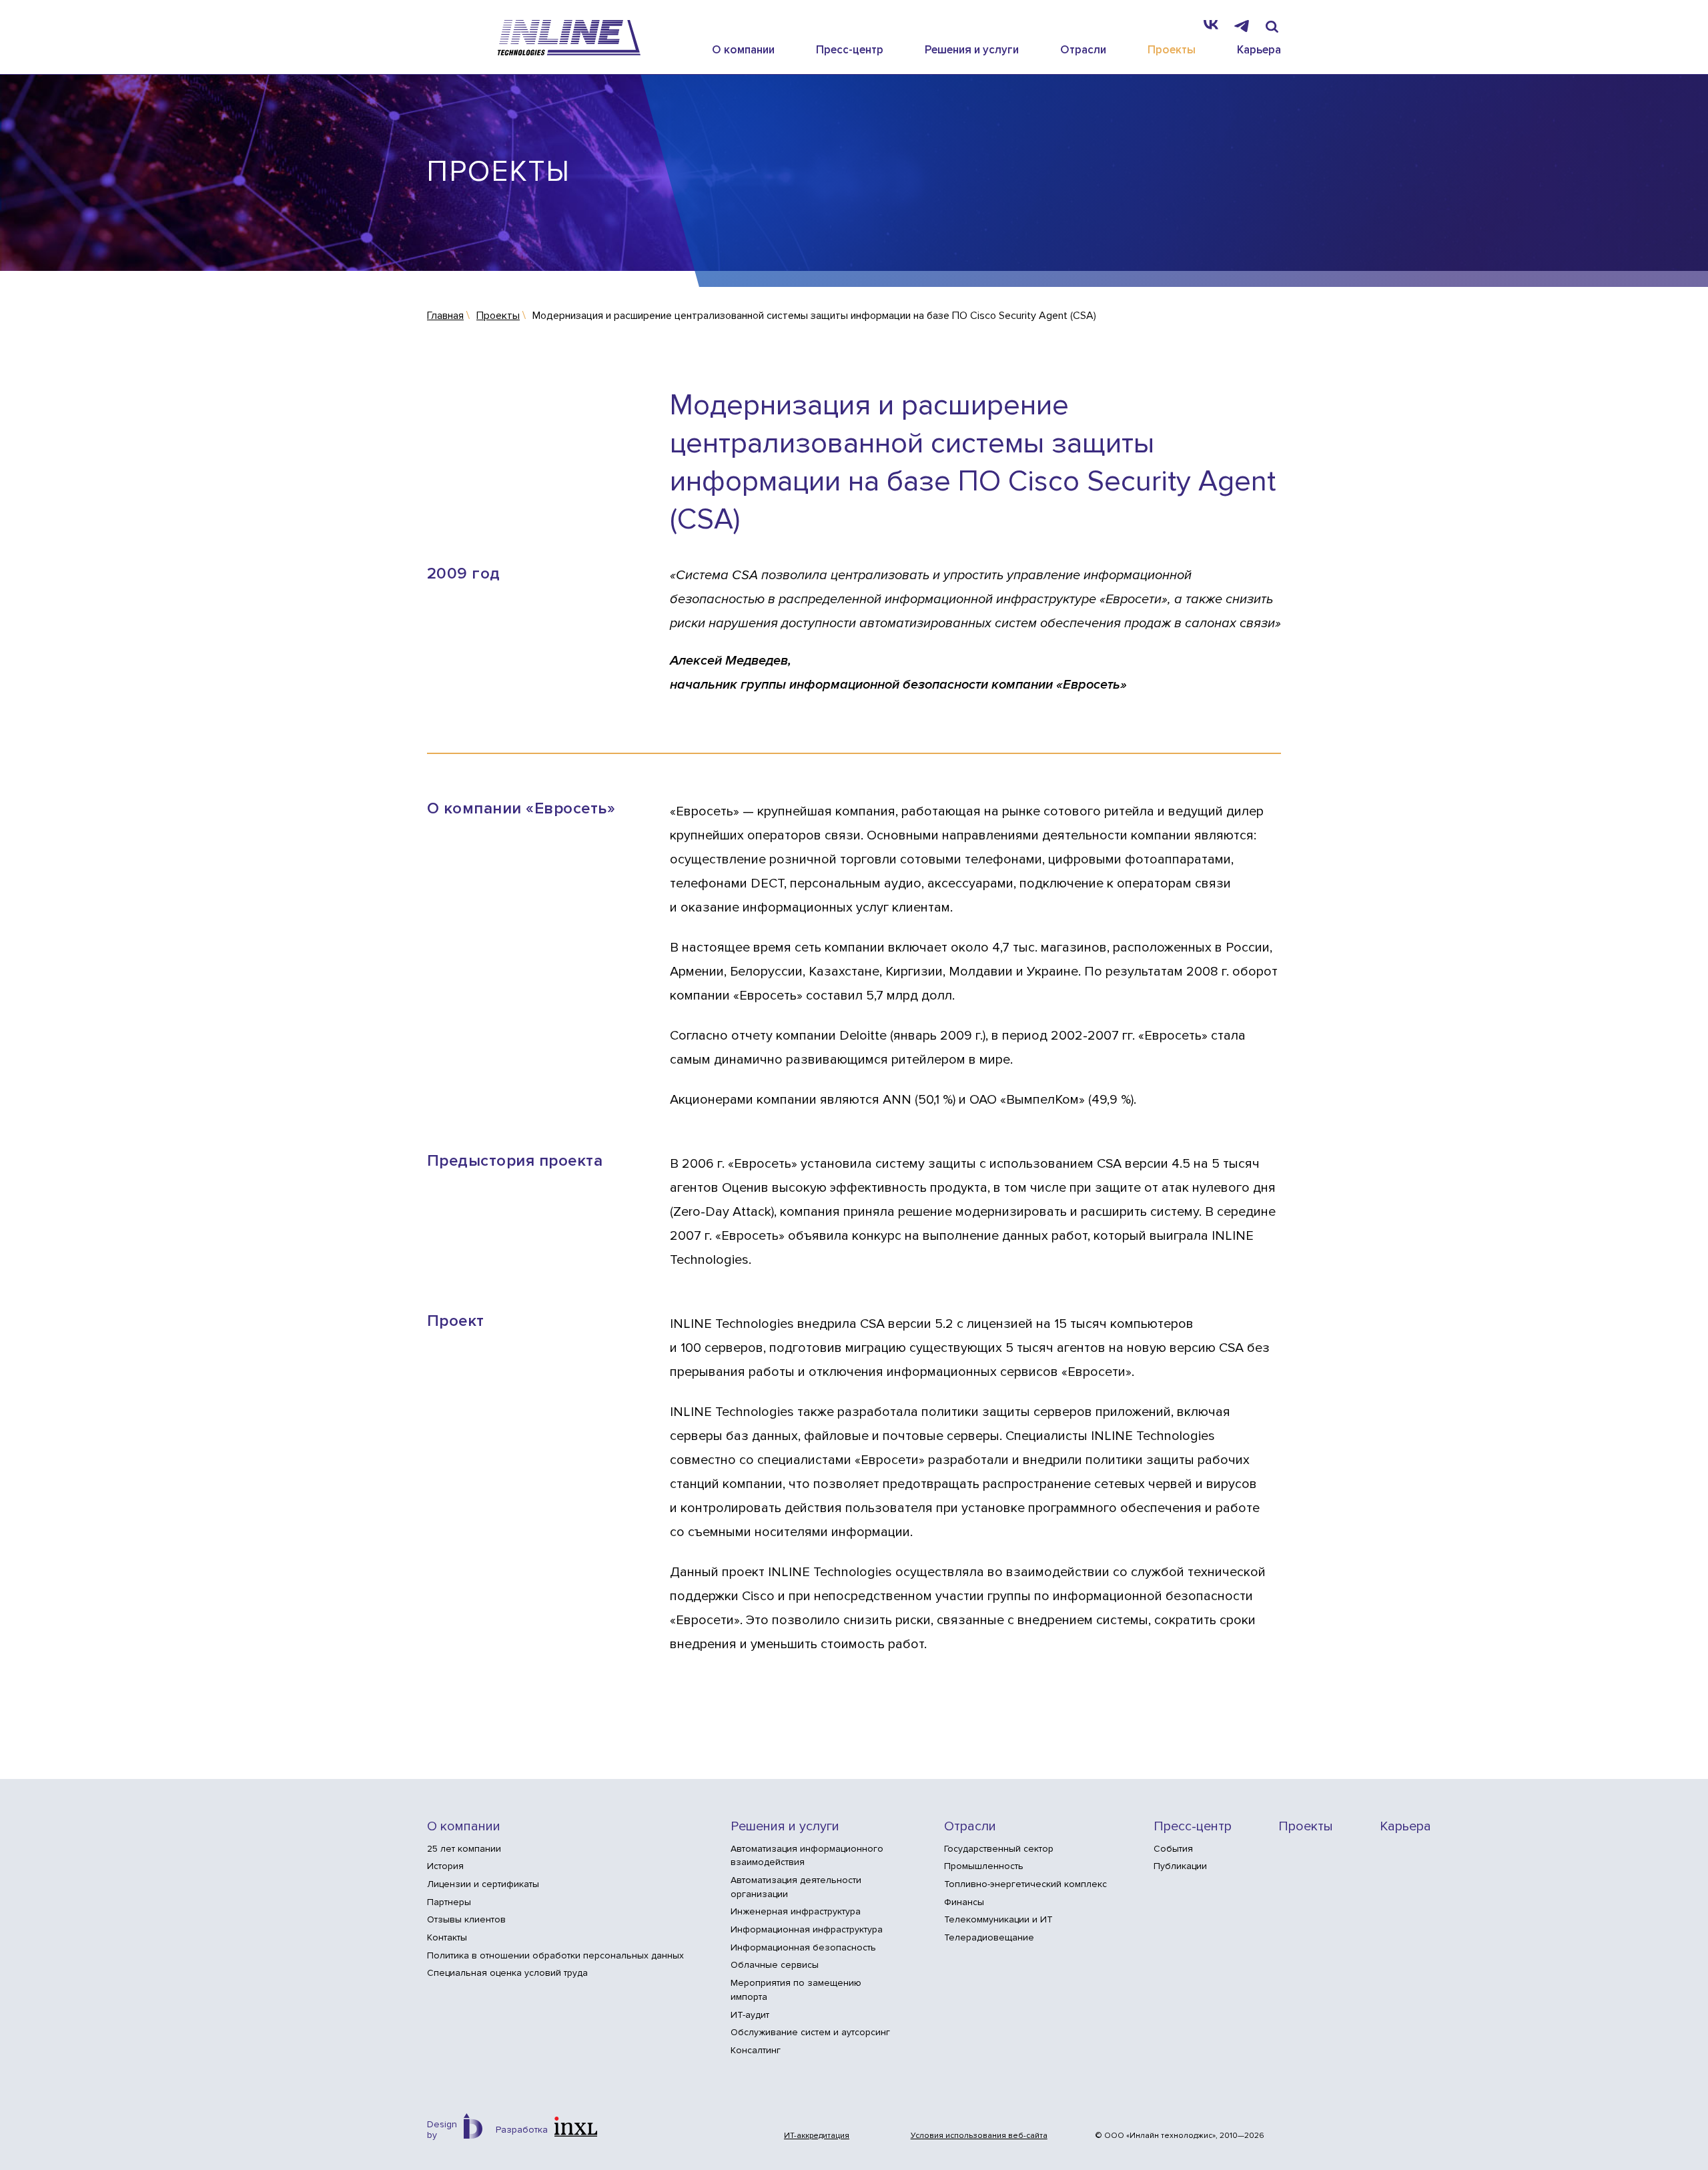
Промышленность (984, 1866)
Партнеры (449, 1902)
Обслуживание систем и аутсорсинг (810, 2032)
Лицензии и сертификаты (483, 1884)
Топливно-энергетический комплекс (1025, 1884)
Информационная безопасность (803, 1947)
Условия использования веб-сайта (979, 2136)
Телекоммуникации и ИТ (998, 1919)
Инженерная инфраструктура (796, 1911)
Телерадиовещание (989, 1937)
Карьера (1259, 50)
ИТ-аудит (750, 2015)
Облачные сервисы (775, 1965)
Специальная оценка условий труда (507, 1973)
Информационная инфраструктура (807, 1929)
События (1173, 1849)
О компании (743, 50)
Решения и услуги (972, 50)
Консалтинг (756, 2050)
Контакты (447, 1937)
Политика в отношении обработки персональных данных (555, 1955)
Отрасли (1083, 50)
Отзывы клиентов (466, 1919)
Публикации (1180, 1866)
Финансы (964, 1902)
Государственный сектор (999, 1849)
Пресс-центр (850, 50)
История (445, 1866)
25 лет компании (464, 1849)
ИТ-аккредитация (817, 2136)
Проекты (1172, 50)
